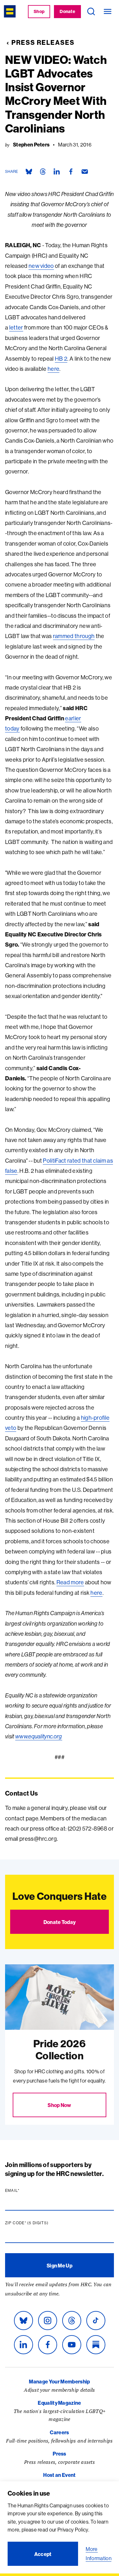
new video (41, 266)
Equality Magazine (59, 2403)
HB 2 (61, 359)
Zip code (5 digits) (39, 2223)
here (53, 369)
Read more (70, 1582)
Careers (59, 2432)
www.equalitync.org (39, 1736)
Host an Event (59, 2475)
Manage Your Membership (59, 2382)
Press (60, 2454)
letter (16, 327)
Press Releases (43, 42)
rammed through (74, 636)
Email (24, 2191)
